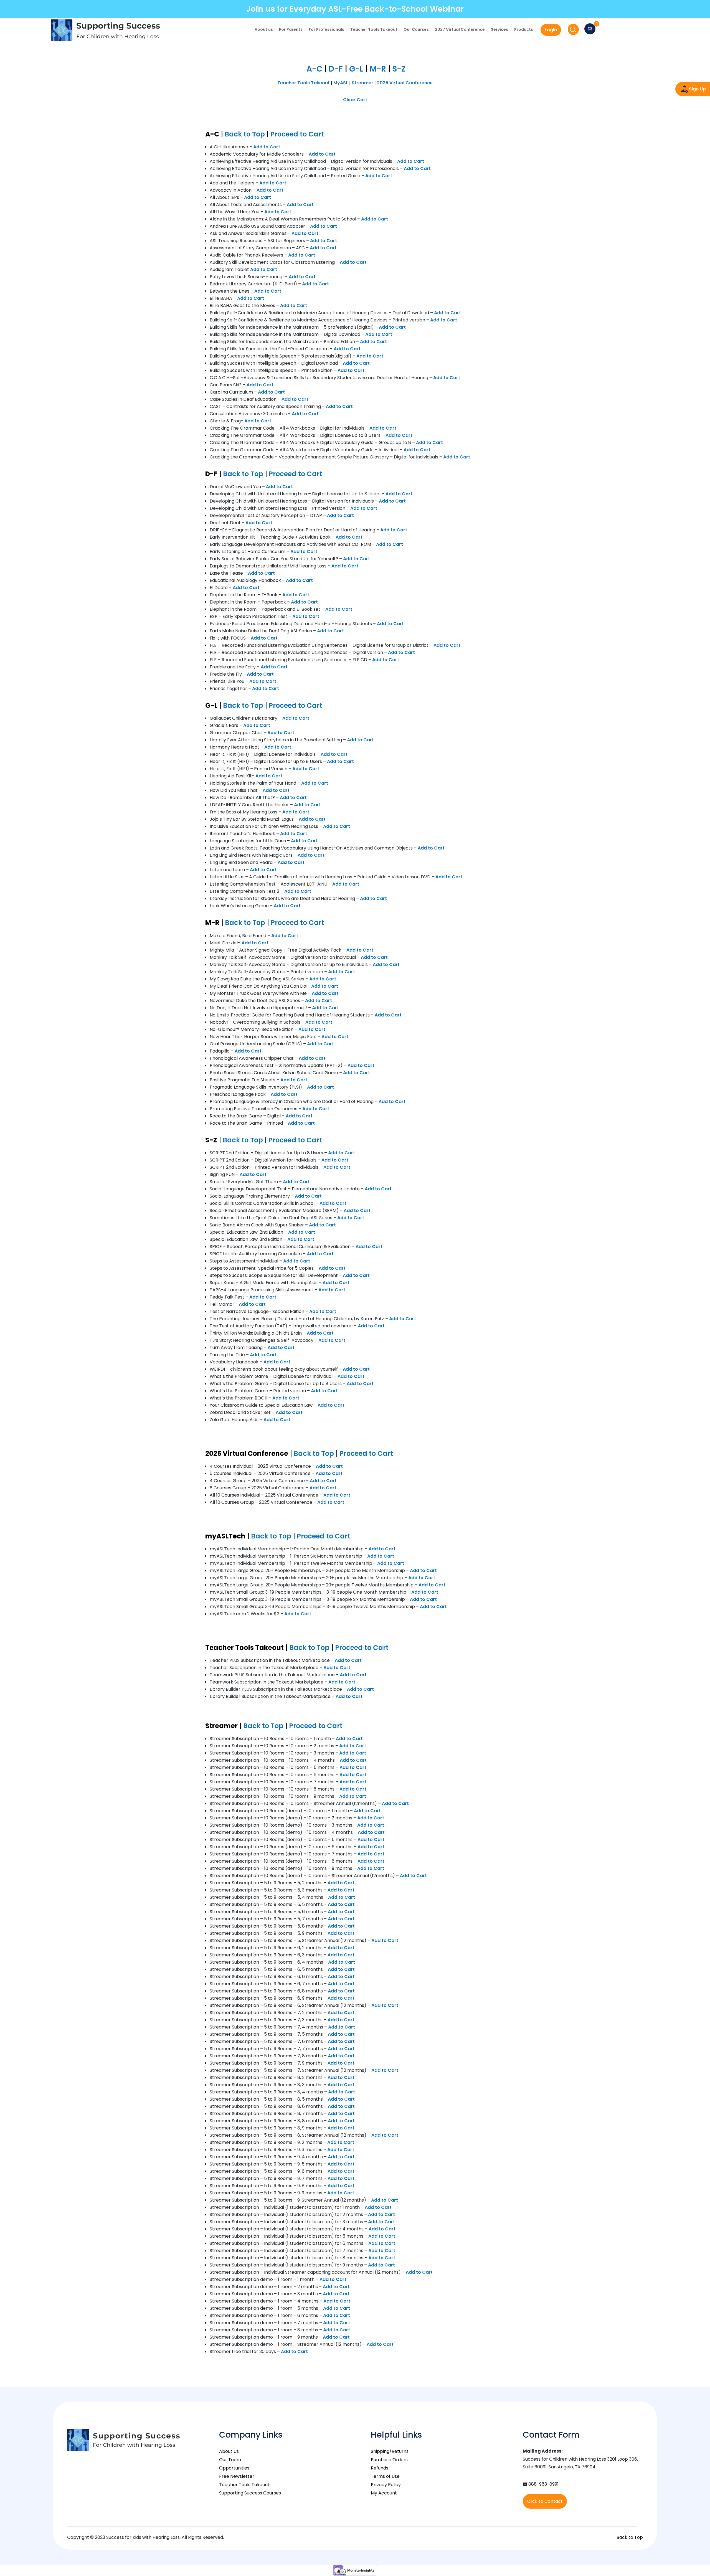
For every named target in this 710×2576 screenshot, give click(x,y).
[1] (590, 29)
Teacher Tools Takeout (374, 30)
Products (524, 30)
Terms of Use (385, 2476)
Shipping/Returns (390, 2451)
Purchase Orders (389, 2460)
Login (551, 30)
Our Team (230, 2460)
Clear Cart (355, 100)
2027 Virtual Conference (460, 30)
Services (499, 30)
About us (264, 30)
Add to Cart (267, 147)
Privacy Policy (386, 2485)
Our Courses (416, 30)
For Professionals (326, 30)
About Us (229, 2451)
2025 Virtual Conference (405, 83)
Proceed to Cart (297, 134)
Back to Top (245, 134)
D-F (336, 69)
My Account (384, 2493)
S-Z (399, 69)
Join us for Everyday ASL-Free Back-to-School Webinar (355, 9)
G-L (356, 69)
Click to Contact (545, 2501)
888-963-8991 (543, 2484)
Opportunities (234, 2468)
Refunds (380, 2468)
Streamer (362, 83)
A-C (314, 69)
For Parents (291, 30)
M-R (378, 69)
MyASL (341, 83)
